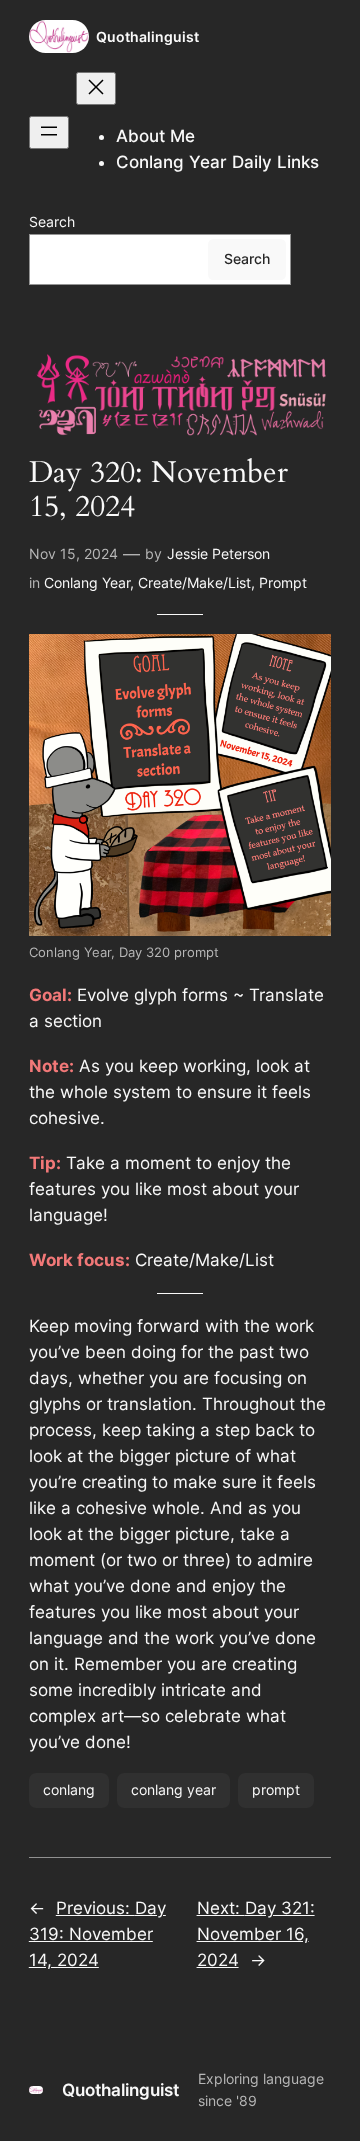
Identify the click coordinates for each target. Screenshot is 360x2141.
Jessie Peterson (218, 553)
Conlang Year (87, 582)
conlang (69, 1789)
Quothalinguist (147, 36)
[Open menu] (49, 132)
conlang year (173, 1789)
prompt (276, 1789)
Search (52, 221)
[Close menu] (96, 88)
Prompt (283, 582)
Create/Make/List (194, 582)
